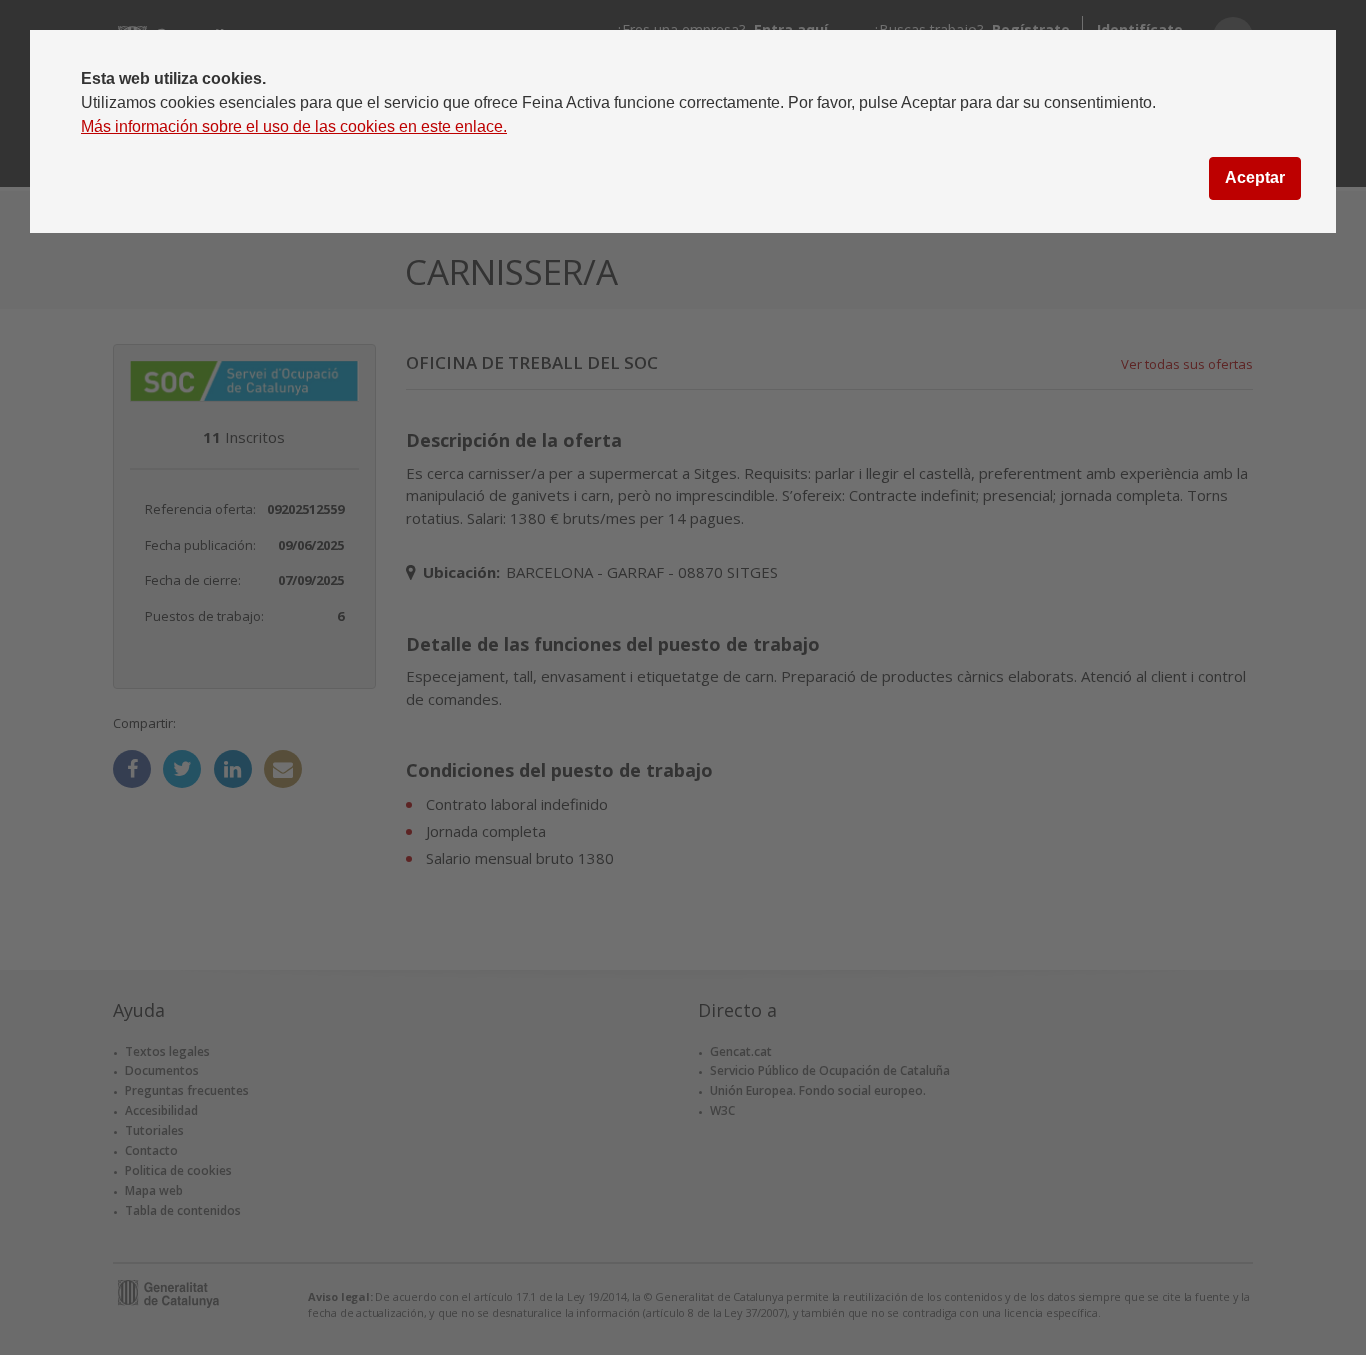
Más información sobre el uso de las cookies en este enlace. (294, 126)
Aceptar (1255, 177)
